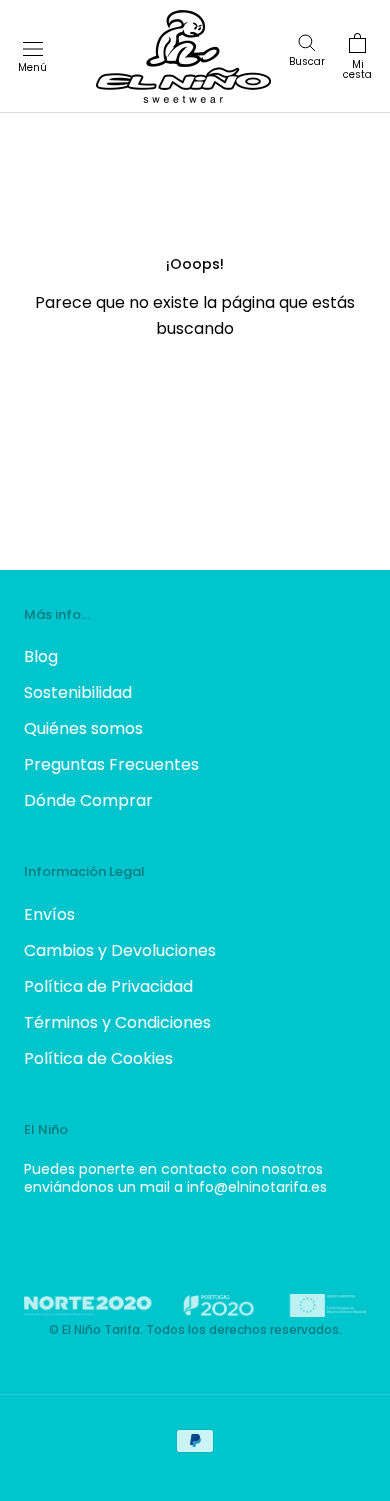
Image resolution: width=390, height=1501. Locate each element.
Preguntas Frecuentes (111, 764)
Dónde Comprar (88, 800)
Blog (41, 656)
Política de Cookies (98, 1058)
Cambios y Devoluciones (120, 950)
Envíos (49, 914)
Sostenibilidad (78, 692)
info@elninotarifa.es (257, 1187)
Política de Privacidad (108, 986)
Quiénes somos (83, 728)
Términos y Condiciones (117, 1022)
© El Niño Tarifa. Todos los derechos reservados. (195, 1329)
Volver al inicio (195, 404)
